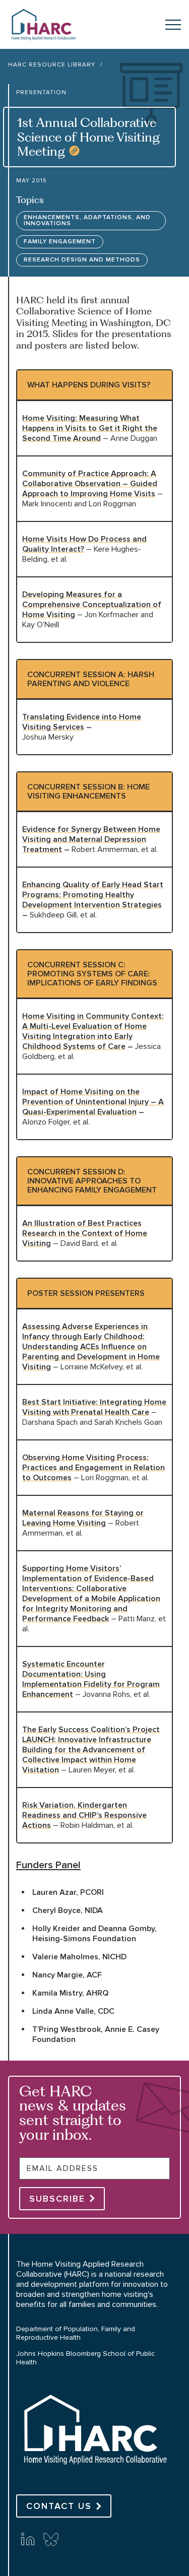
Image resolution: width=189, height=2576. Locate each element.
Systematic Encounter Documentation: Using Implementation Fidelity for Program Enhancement (91, 1679)
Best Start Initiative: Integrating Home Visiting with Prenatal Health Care (94, 1407)
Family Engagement (60, 242)
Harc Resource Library (52, 65)
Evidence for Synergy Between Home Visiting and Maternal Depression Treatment (91, 839)
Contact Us (59, 2506)
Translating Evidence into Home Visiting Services (82, 722)
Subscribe (57, 2199)
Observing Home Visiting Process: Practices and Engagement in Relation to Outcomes (93, 1468)
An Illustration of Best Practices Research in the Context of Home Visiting (85, 1233)
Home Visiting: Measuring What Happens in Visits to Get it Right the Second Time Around (90, 428)
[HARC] (94, 2474)
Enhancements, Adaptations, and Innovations (87, 220)
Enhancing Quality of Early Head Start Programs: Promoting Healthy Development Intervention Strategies (93, 895)
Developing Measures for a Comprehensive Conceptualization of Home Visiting (92, 605)
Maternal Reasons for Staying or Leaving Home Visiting (83, 1518)
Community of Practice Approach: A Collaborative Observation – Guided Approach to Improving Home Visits (90, 484)
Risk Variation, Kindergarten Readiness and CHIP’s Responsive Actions (84, 1815)
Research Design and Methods (82, 260)
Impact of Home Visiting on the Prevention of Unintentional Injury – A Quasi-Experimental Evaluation (93, 1102)
